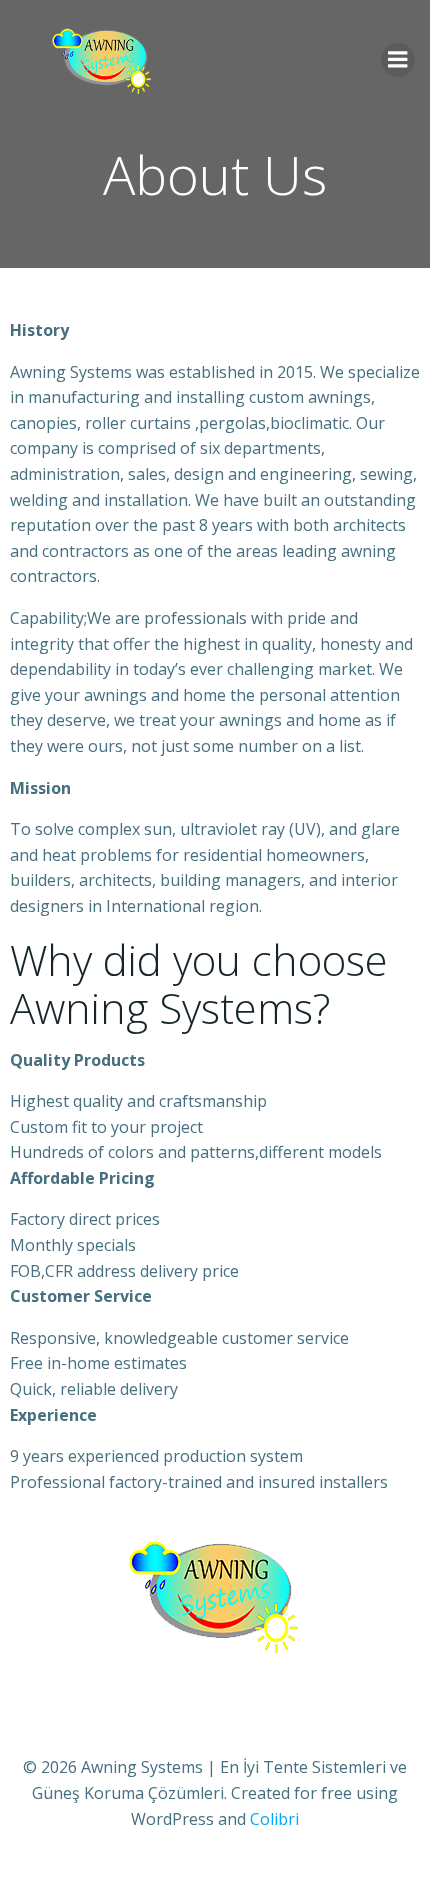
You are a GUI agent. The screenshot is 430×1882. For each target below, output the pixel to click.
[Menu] (398, 60)
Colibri (274, 1819)
